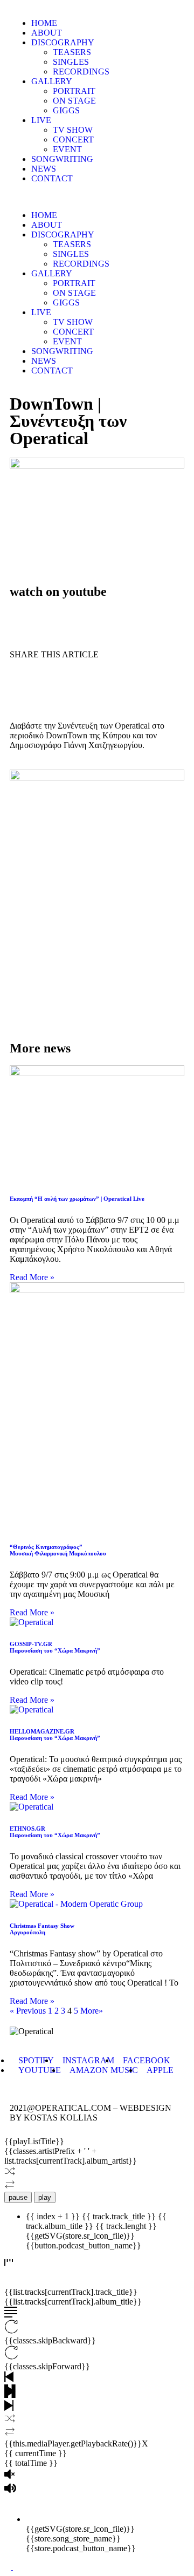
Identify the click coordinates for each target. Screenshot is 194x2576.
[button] (97, 197)
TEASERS (72, 52)
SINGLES (71, 62)
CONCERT (73, 140)
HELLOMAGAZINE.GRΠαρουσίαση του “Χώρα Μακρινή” (55, 1735)
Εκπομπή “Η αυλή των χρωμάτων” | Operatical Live (77, 1199)
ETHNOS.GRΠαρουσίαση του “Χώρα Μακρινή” (55, 1832)
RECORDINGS (81, 72)
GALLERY (52, 81)
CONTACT (52, 178)
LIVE (41, 120)
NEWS (44, 169)
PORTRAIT (74, 91)
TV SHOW (73, 130)
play (45, 2197)
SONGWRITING (62, 159)
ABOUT (47, 33)
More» (92, 2011)
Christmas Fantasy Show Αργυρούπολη (42, 1929)
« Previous (28, 2011)
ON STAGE (74, 101)
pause (18, 2197)
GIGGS (66, 110)
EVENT (67, 149)
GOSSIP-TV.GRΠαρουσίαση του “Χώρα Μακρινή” (55, 1647)
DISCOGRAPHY (63, 42)
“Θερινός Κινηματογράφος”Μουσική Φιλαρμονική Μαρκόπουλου (58, 1550)
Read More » (32, 1277)
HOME (44, 23)
